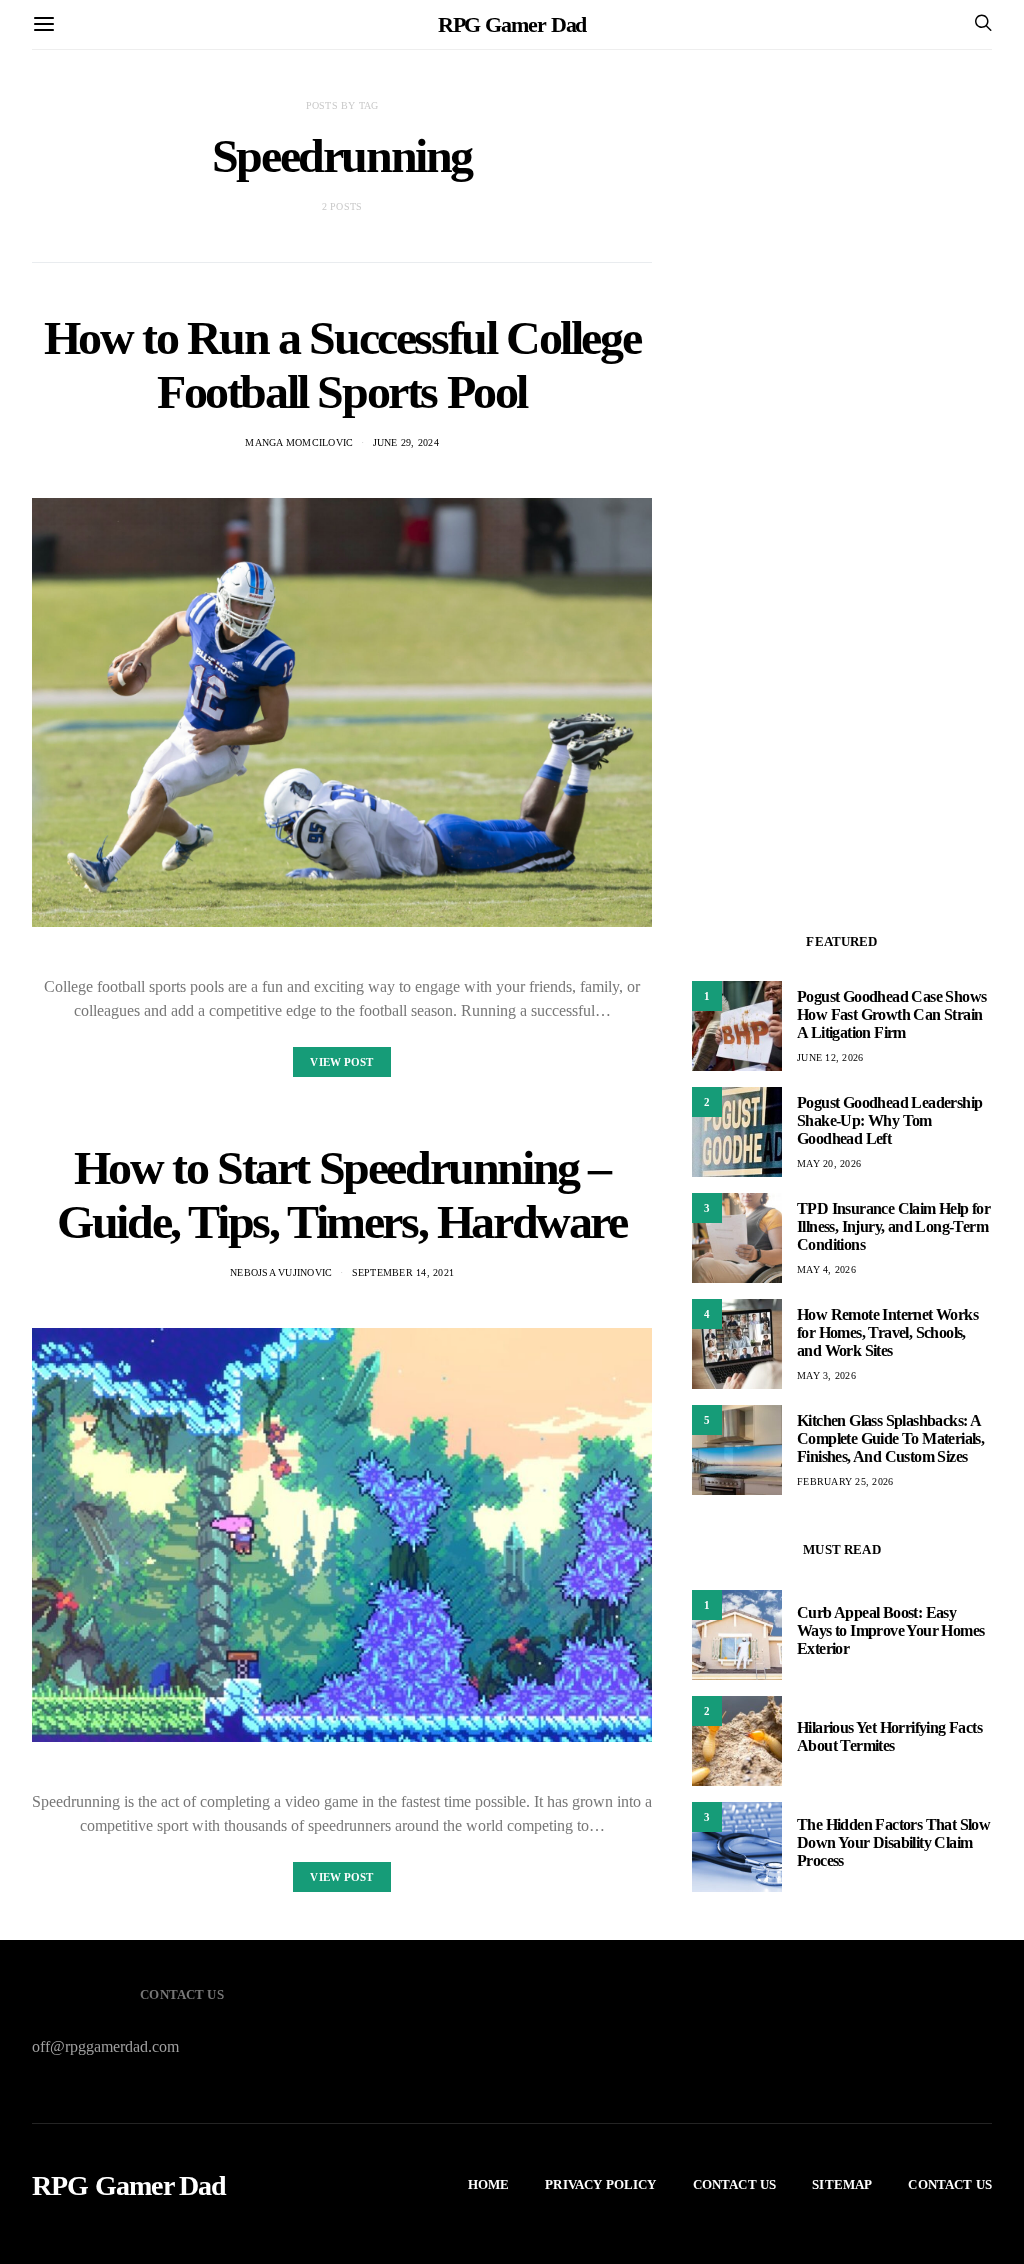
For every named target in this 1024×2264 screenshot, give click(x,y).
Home (489, 2184)
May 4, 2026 (826, 1269)
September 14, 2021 (403, 1272)
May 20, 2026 (829, 1163)
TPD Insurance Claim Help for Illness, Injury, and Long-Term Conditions (893, 1226)
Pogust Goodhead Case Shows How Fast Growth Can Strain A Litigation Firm (891, 1014)
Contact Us (735, 2184)
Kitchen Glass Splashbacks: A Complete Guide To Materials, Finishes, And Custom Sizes (890, 1438)
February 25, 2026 (845, 1481)
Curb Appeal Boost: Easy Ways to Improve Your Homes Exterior (890, 1630)
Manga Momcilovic (299, 442)
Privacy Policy (600, 2184)
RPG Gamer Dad (512, 24)
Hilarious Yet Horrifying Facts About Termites (889, 1736)
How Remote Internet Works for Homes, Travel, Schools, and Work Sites (887, 1332)
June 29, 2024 (406, 442)
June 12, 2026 (830, 1057)
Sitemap (842, 2184)
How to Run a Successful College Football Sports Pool (342, 364)
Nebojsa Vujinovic (281, 1272)
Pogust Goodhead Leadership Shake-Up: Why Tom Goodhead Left (889, 1120)
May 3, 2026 (826, 1375)
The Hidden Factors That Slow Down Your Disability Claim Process (893, 1842)
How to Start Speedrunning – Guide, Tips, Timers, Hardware (341, 1194)
